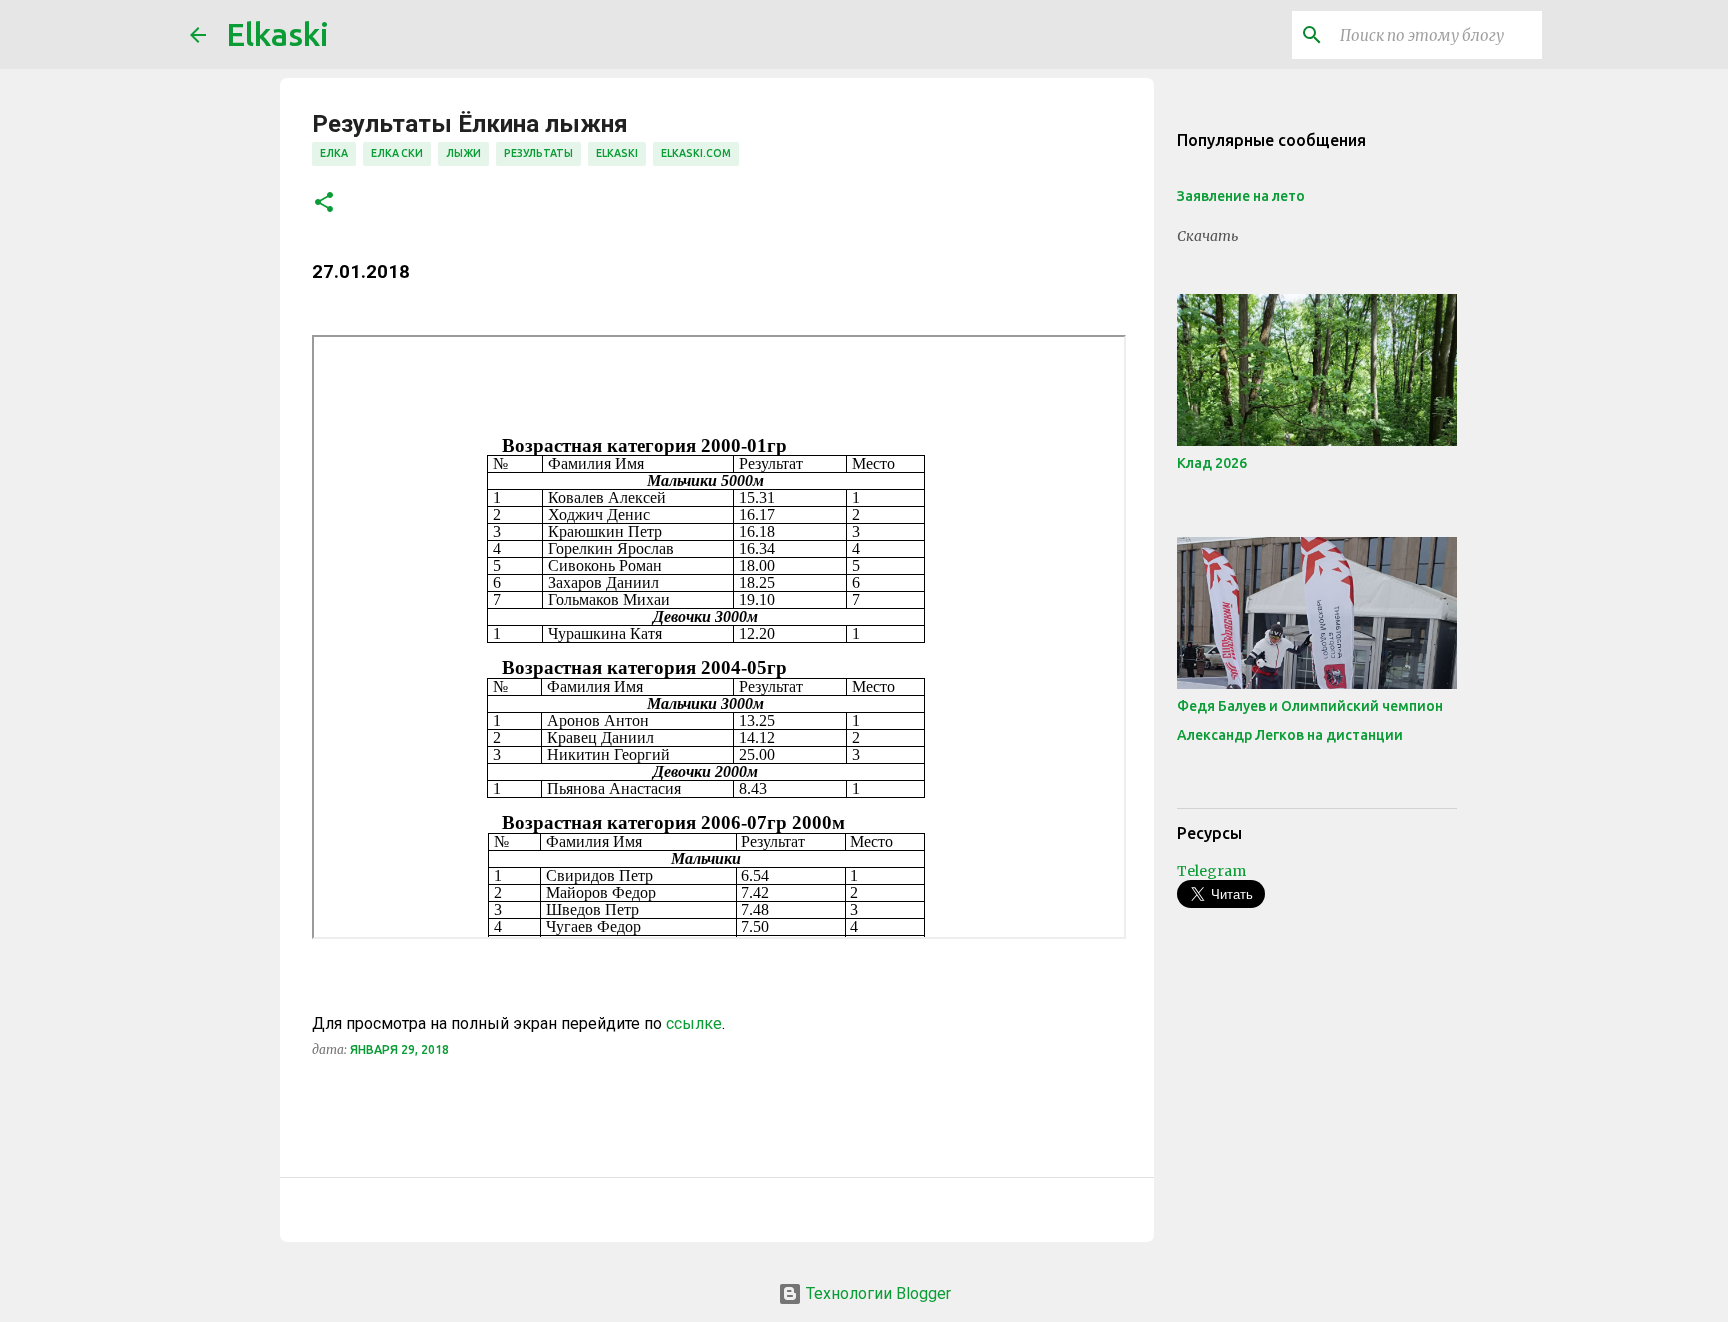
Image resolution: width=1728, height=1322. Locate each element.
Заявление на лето (1241, 196)
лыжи (463, 153)
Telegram (1211, 871)
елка (334, 153)
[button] (324, 203)
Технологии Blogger (876, 1293)
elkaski (617, 153)
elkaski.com (696, 153)
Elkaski (277, 34)
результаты (538, 153)
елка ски (397, 153)
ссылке (694, 1023)
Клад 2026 (1212, 463)
